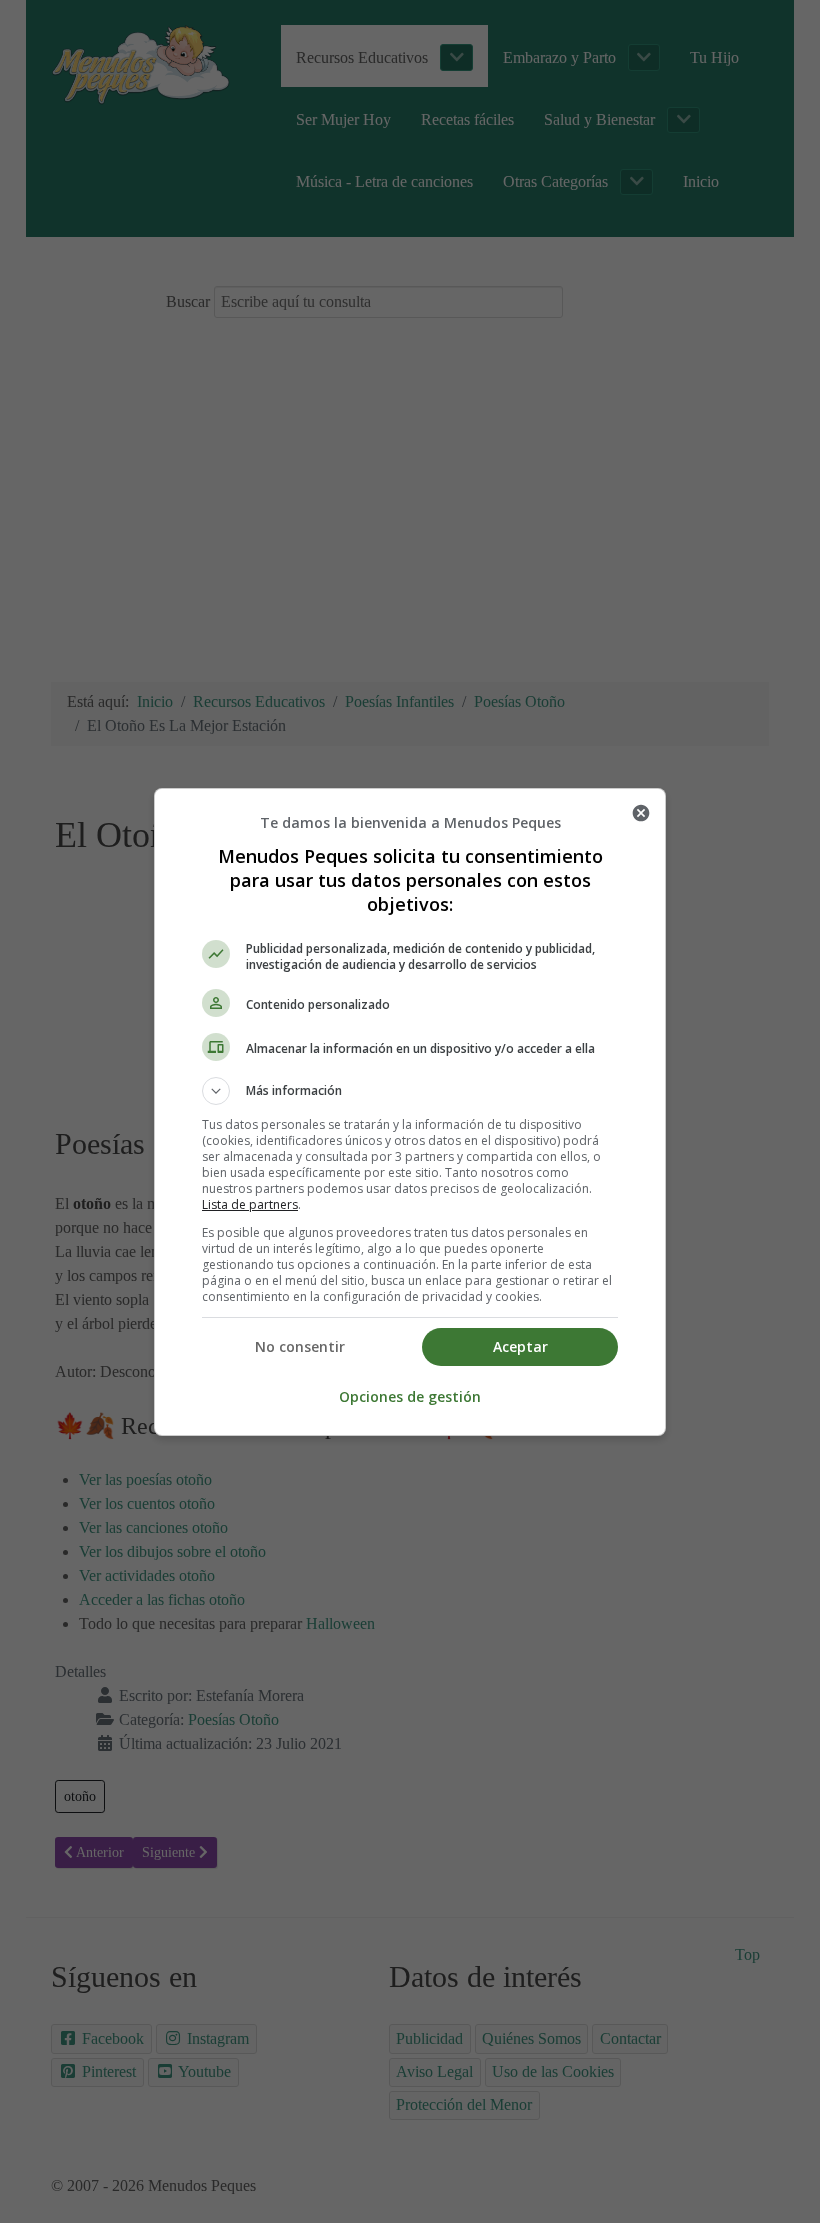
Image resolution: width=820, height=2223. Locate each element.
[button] (410, 1091)
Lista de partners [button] (250, 1204)
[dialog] (410, 1112)
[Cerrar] (641, 813)
